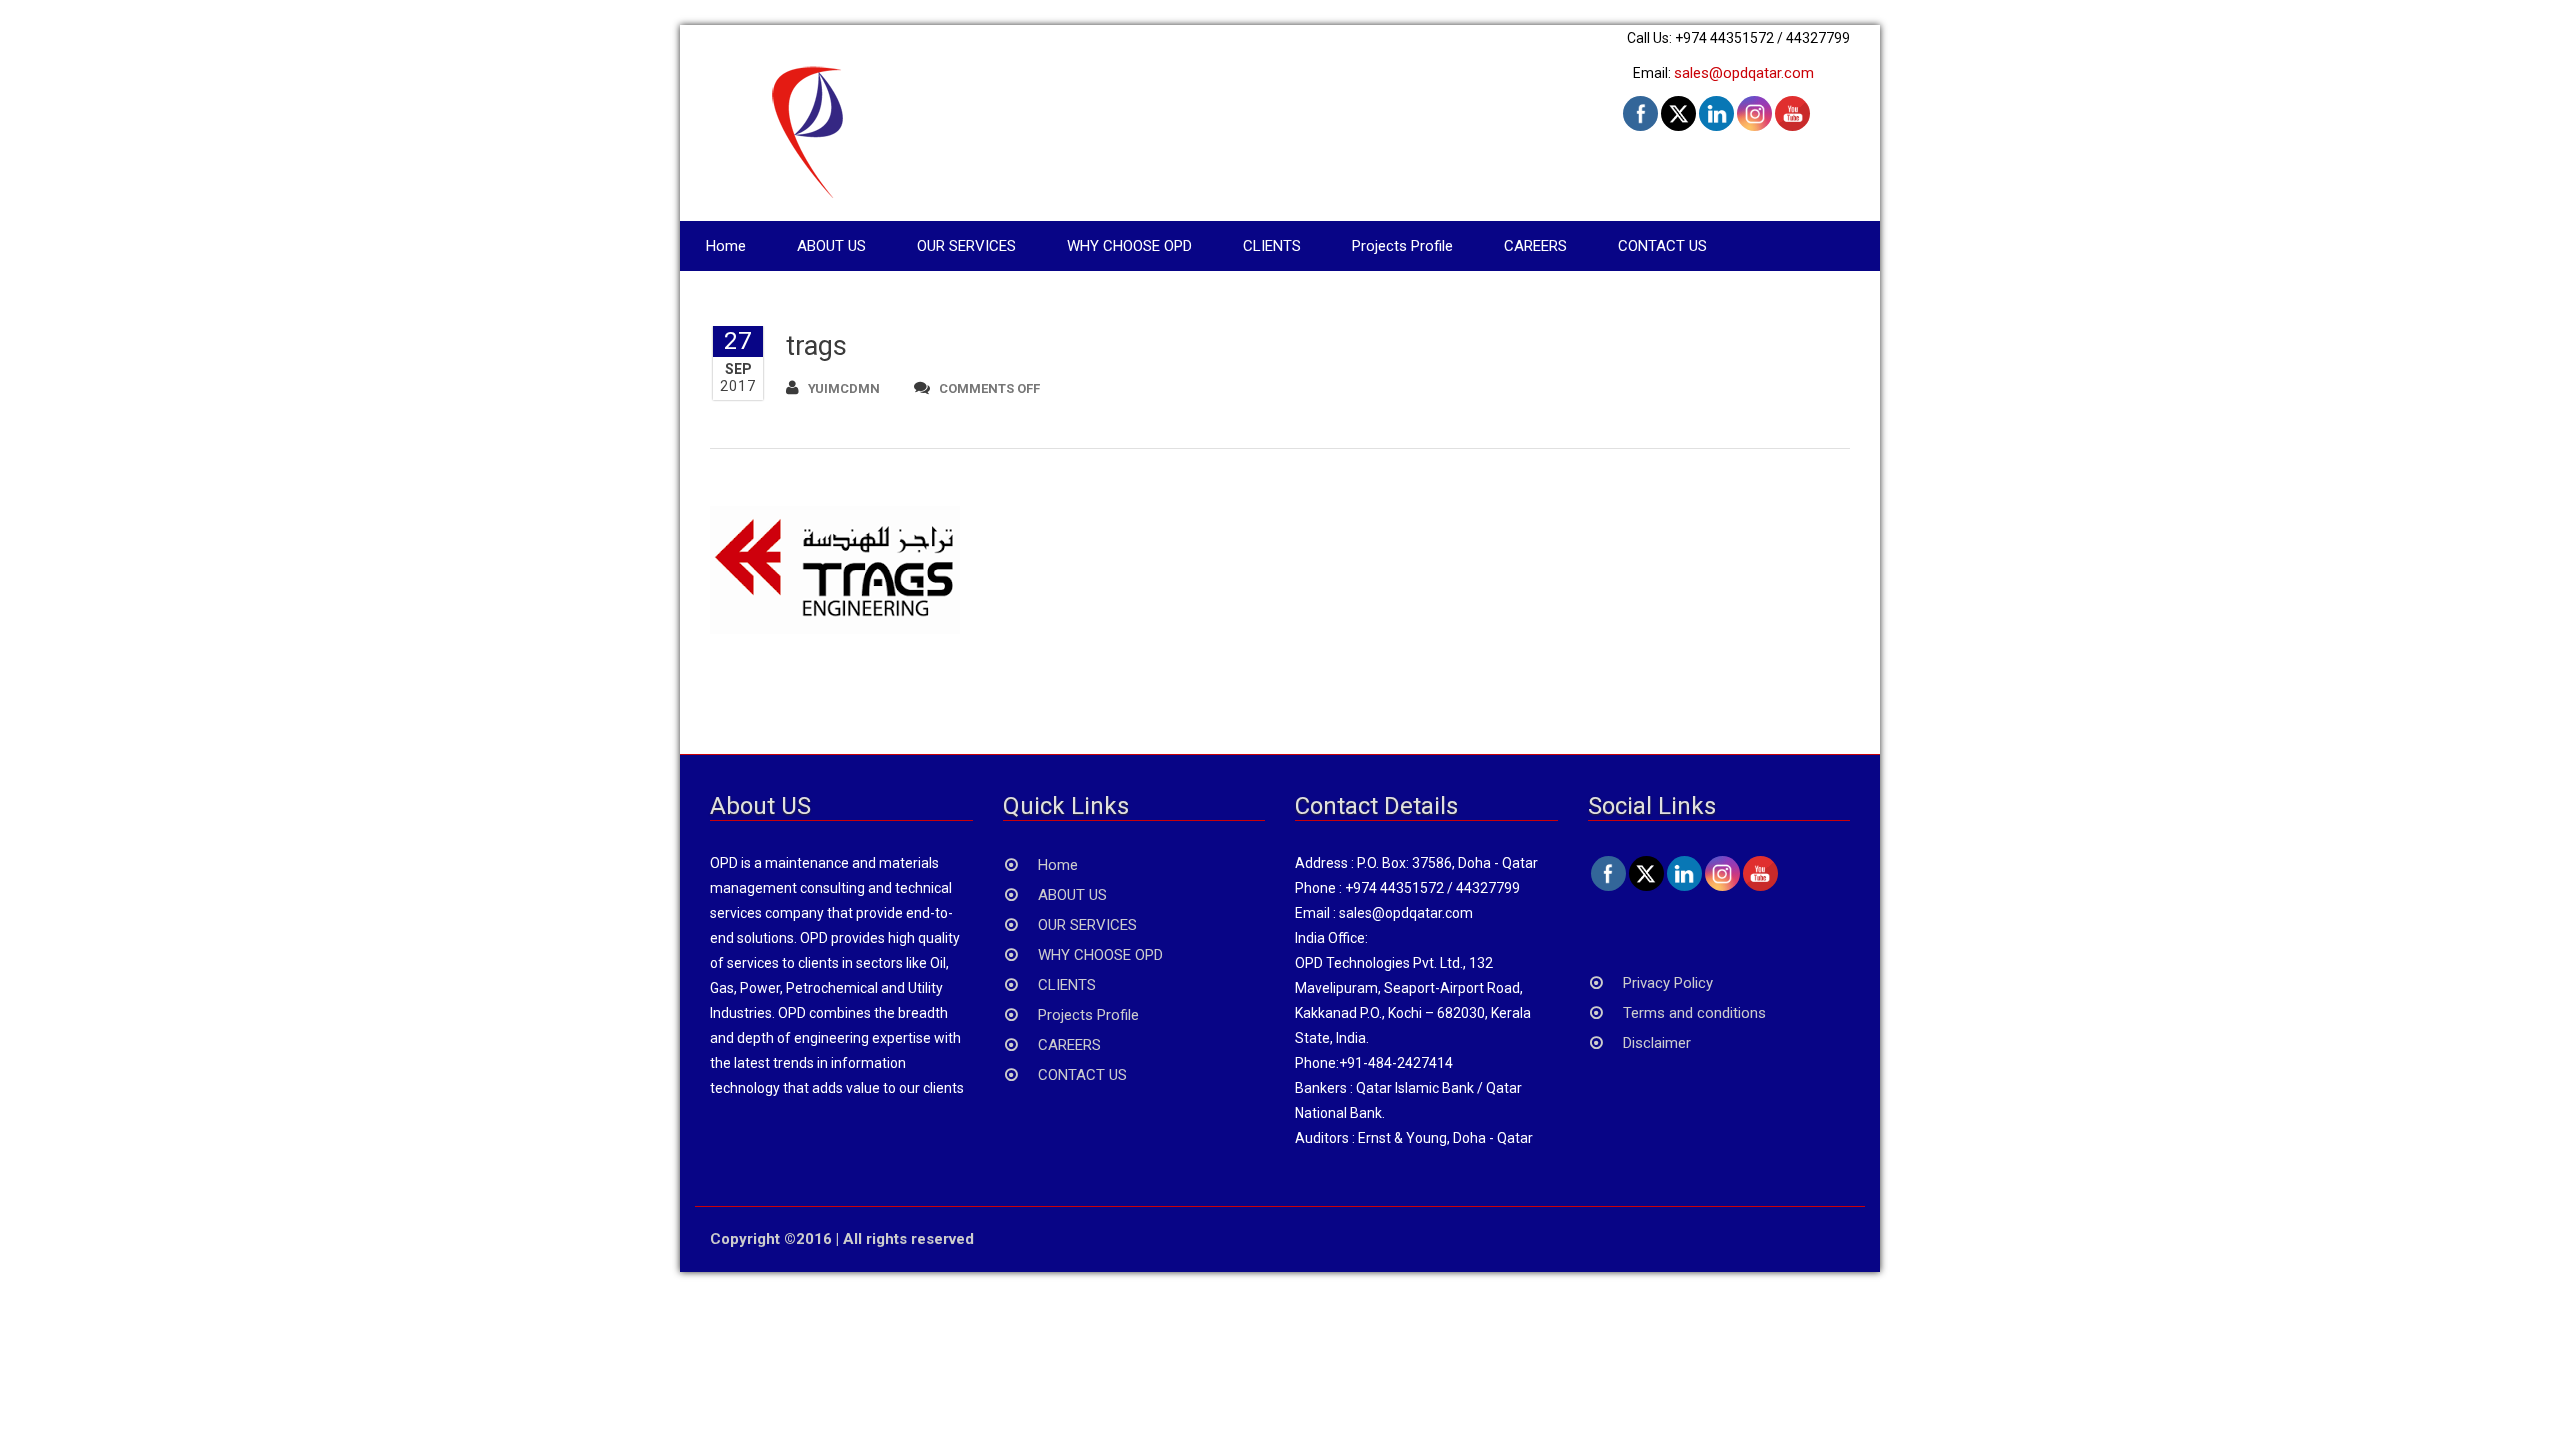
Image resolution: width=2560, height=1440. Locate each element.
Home (726, 246)
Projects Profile (1402, 246)
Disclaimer (1657, 1043)
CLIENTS (1272, 246)
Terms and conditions (1694, 1013)
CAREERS (1535, 246)
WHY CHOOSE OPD (1129, 246)
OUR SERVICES (966, 246)
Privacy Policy (1668, 983)
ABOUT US (831, 246)
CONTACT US (1662, 246)
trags (816, 346)
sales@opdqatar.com (1744, 73)
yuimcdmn (844, 388)
